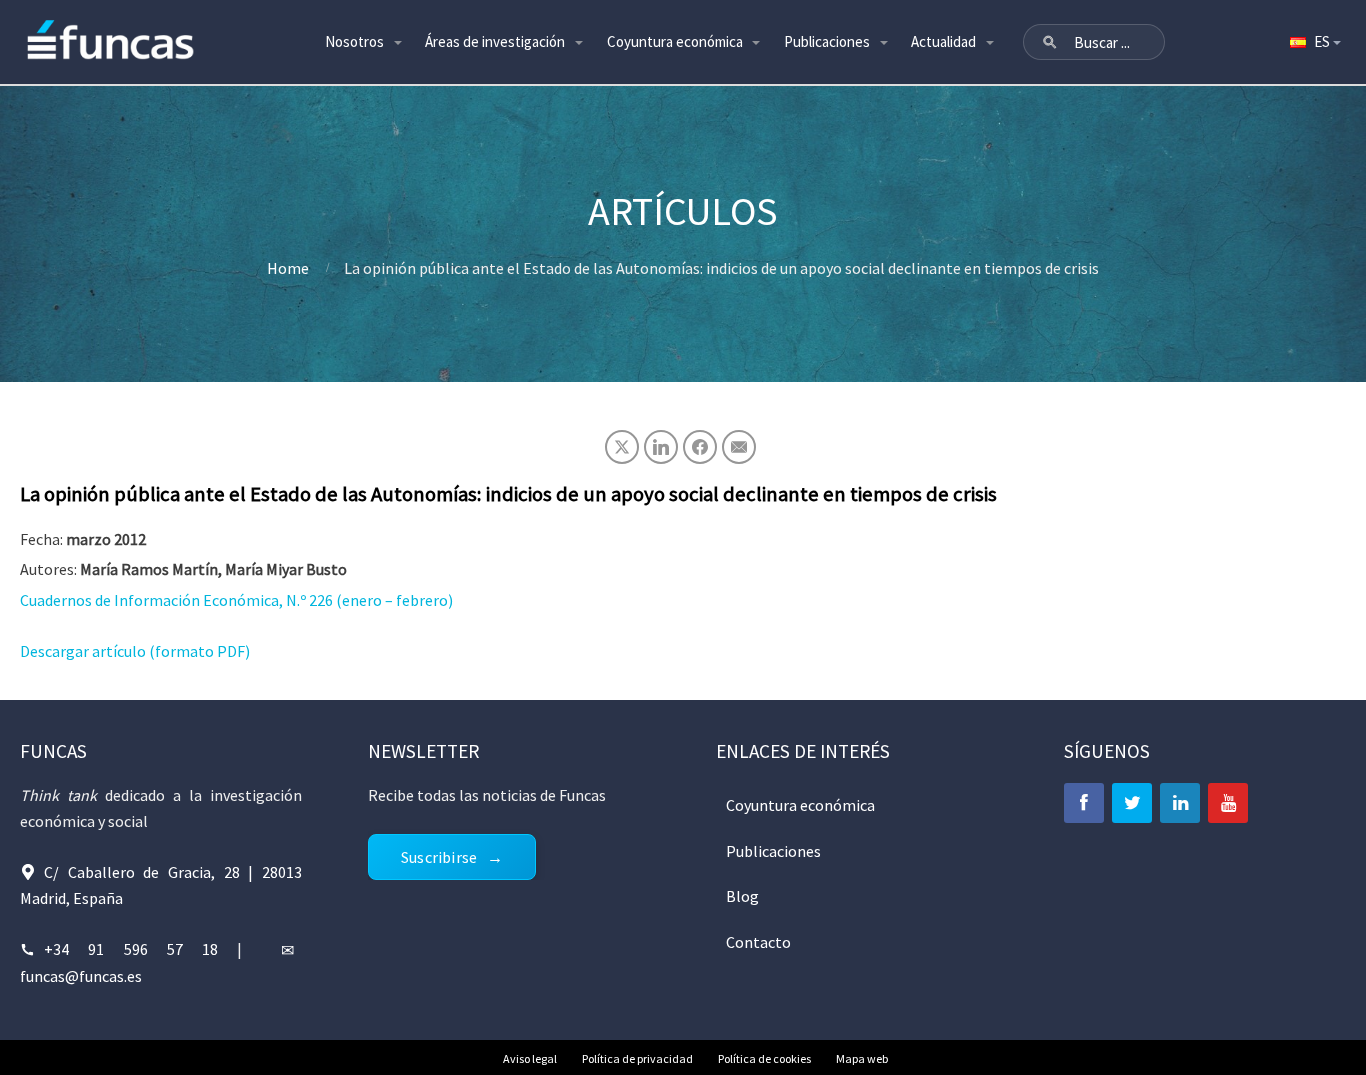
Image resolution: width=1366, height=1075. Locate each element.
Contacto (758, 942)
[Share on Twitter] (622, 447)
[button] (1050, 42)
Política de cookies (764, 1058)
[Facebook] (1084, 803)
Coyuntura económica (675, 41)
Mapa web (862, 1058)
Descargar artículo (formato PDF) (135, 651)
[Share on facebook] (700, 447)
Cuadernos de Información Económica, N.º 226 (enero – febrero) (236, 600)
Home (288, 268)
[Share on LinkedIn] (661, 447)
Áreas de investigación (495, 41)
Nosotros (354, 41)
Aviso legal (530, 1058)
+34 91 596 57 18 (131, 949)
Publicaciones (827, 41)
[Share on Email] (739, 447)
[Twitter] (1132, 803)
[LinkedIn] (1180, 803)
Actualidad (943, 41)
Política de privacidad (637, 1058)
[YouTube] (1228, 803)
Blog (742, 896)
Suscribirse (439, 857)
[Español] (1314, 42)
